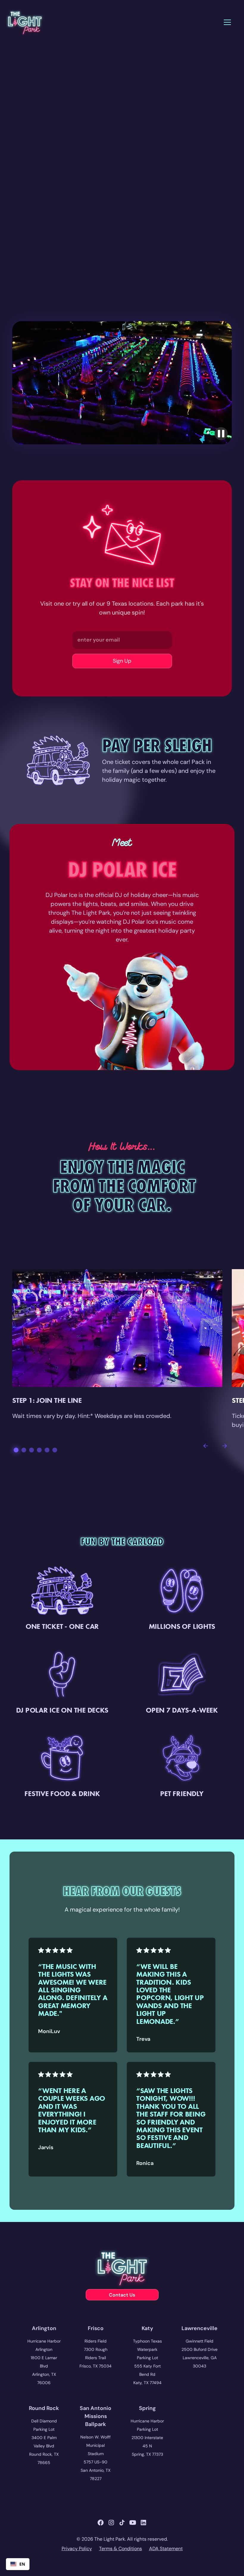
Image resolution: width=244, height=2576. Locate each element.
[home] (25, 22)
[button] (227, 22)
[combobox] (18, 2564)
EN (22, 2564)
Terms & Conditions (121, 2549)
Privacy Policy (77, 2549)
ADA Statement (166, 2549)
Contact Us (122, 2295)
